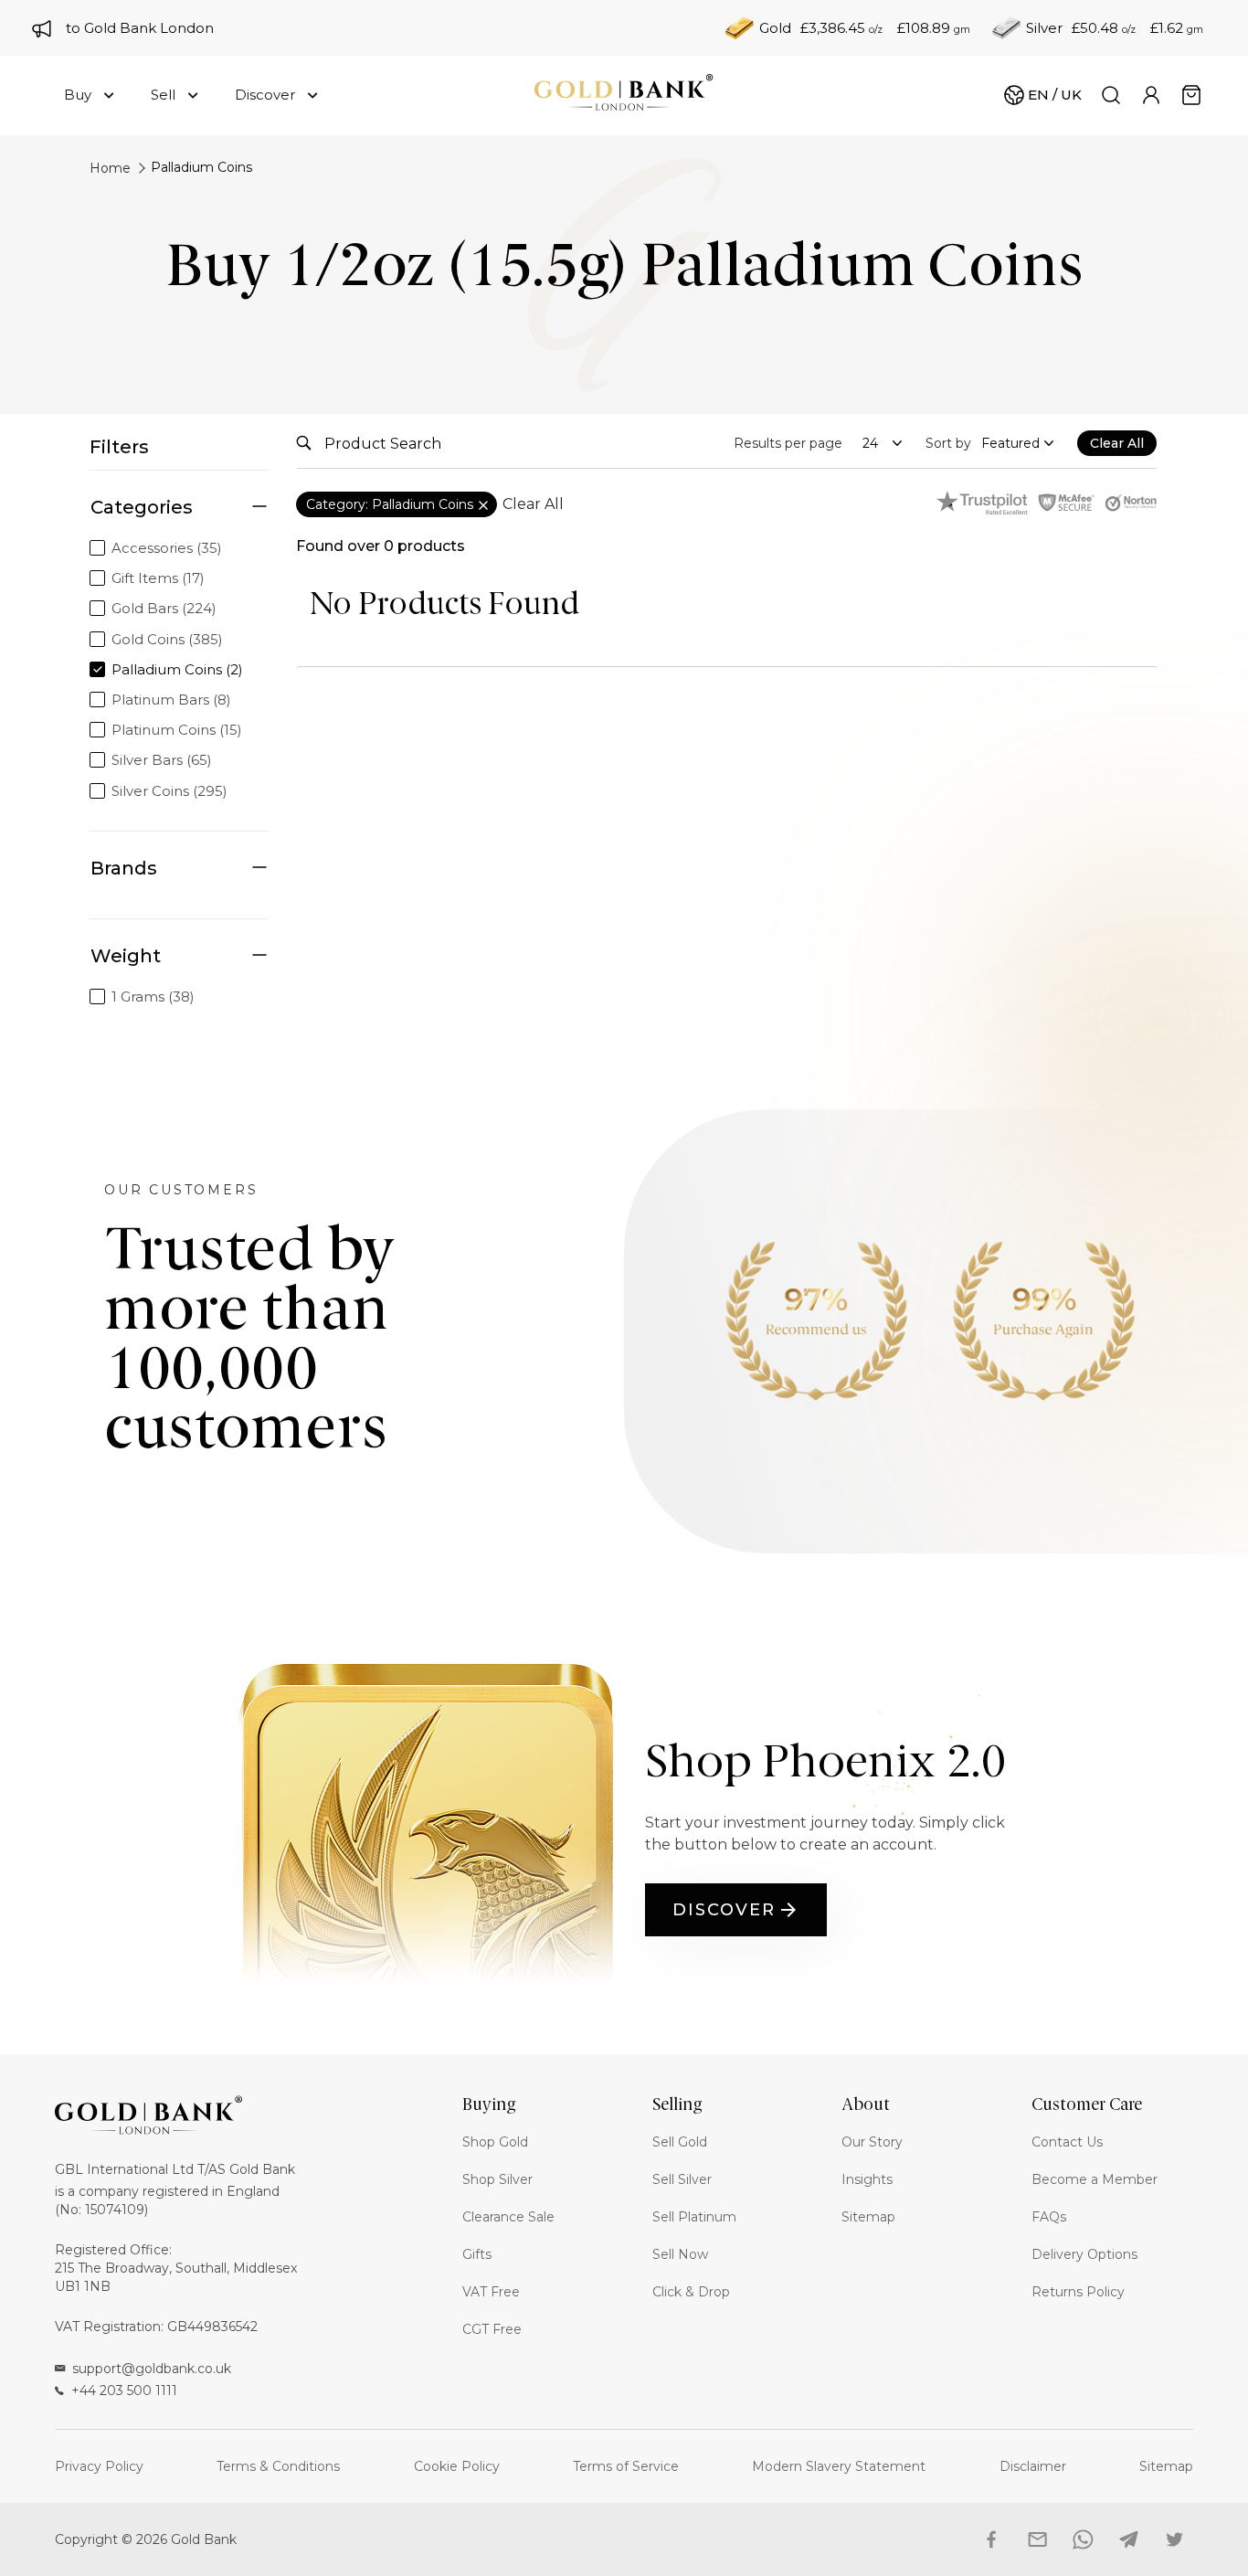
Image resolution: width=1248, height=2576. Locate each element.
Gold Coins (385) (167, 639)
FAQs (1049, 2217)
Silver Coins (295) (169, 791)
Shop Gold (495, 2142)
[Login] (1151, 95)
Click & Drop (691, 2292)
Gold (775, 28)
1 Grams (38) (153, 996)
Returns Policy (1078, 2292)
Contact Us (1067, 2142)
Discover (724, 1910)
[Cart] (1191, 95)
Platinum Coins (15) (177, 730)
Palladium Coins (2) (177, 669)
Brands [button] (124, 868)
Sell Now (680, 2254)
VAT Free (491, 2292)
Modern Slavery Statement (839, 2466)
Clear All (533, 504)
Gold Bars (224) (164, 608)
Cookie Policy (457, 2466)
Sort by (948, 443)
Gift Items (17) (158, 578)
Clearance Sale (508, 2217)
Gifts (477, 2254)
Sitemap (868, 2217)
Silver (1044, 28)
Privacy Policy (99, 2466)
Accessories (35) (167, 548)
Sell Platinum (694, 2217)
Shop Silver (497, 2179)
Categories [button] (142, 507)
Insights (867, 2179)
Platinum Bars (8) (171, 700)
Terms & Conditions (278, 2466)
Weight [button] (126, 956)
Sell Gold (680, 2142)
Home (110, 168)
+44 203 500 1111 (124, 2390)
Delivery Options (1084, 2254)
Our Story (872, 2142)
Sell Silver (682, 2179)
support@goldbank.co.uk (152, 2369)
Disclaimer (1033, 2466)
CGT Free (492, 2329)
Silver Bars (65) (162, 760)
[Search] (1111, 95)
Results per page (788, 443)
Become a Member (1095, 2179)
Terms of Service (626, 2466)
